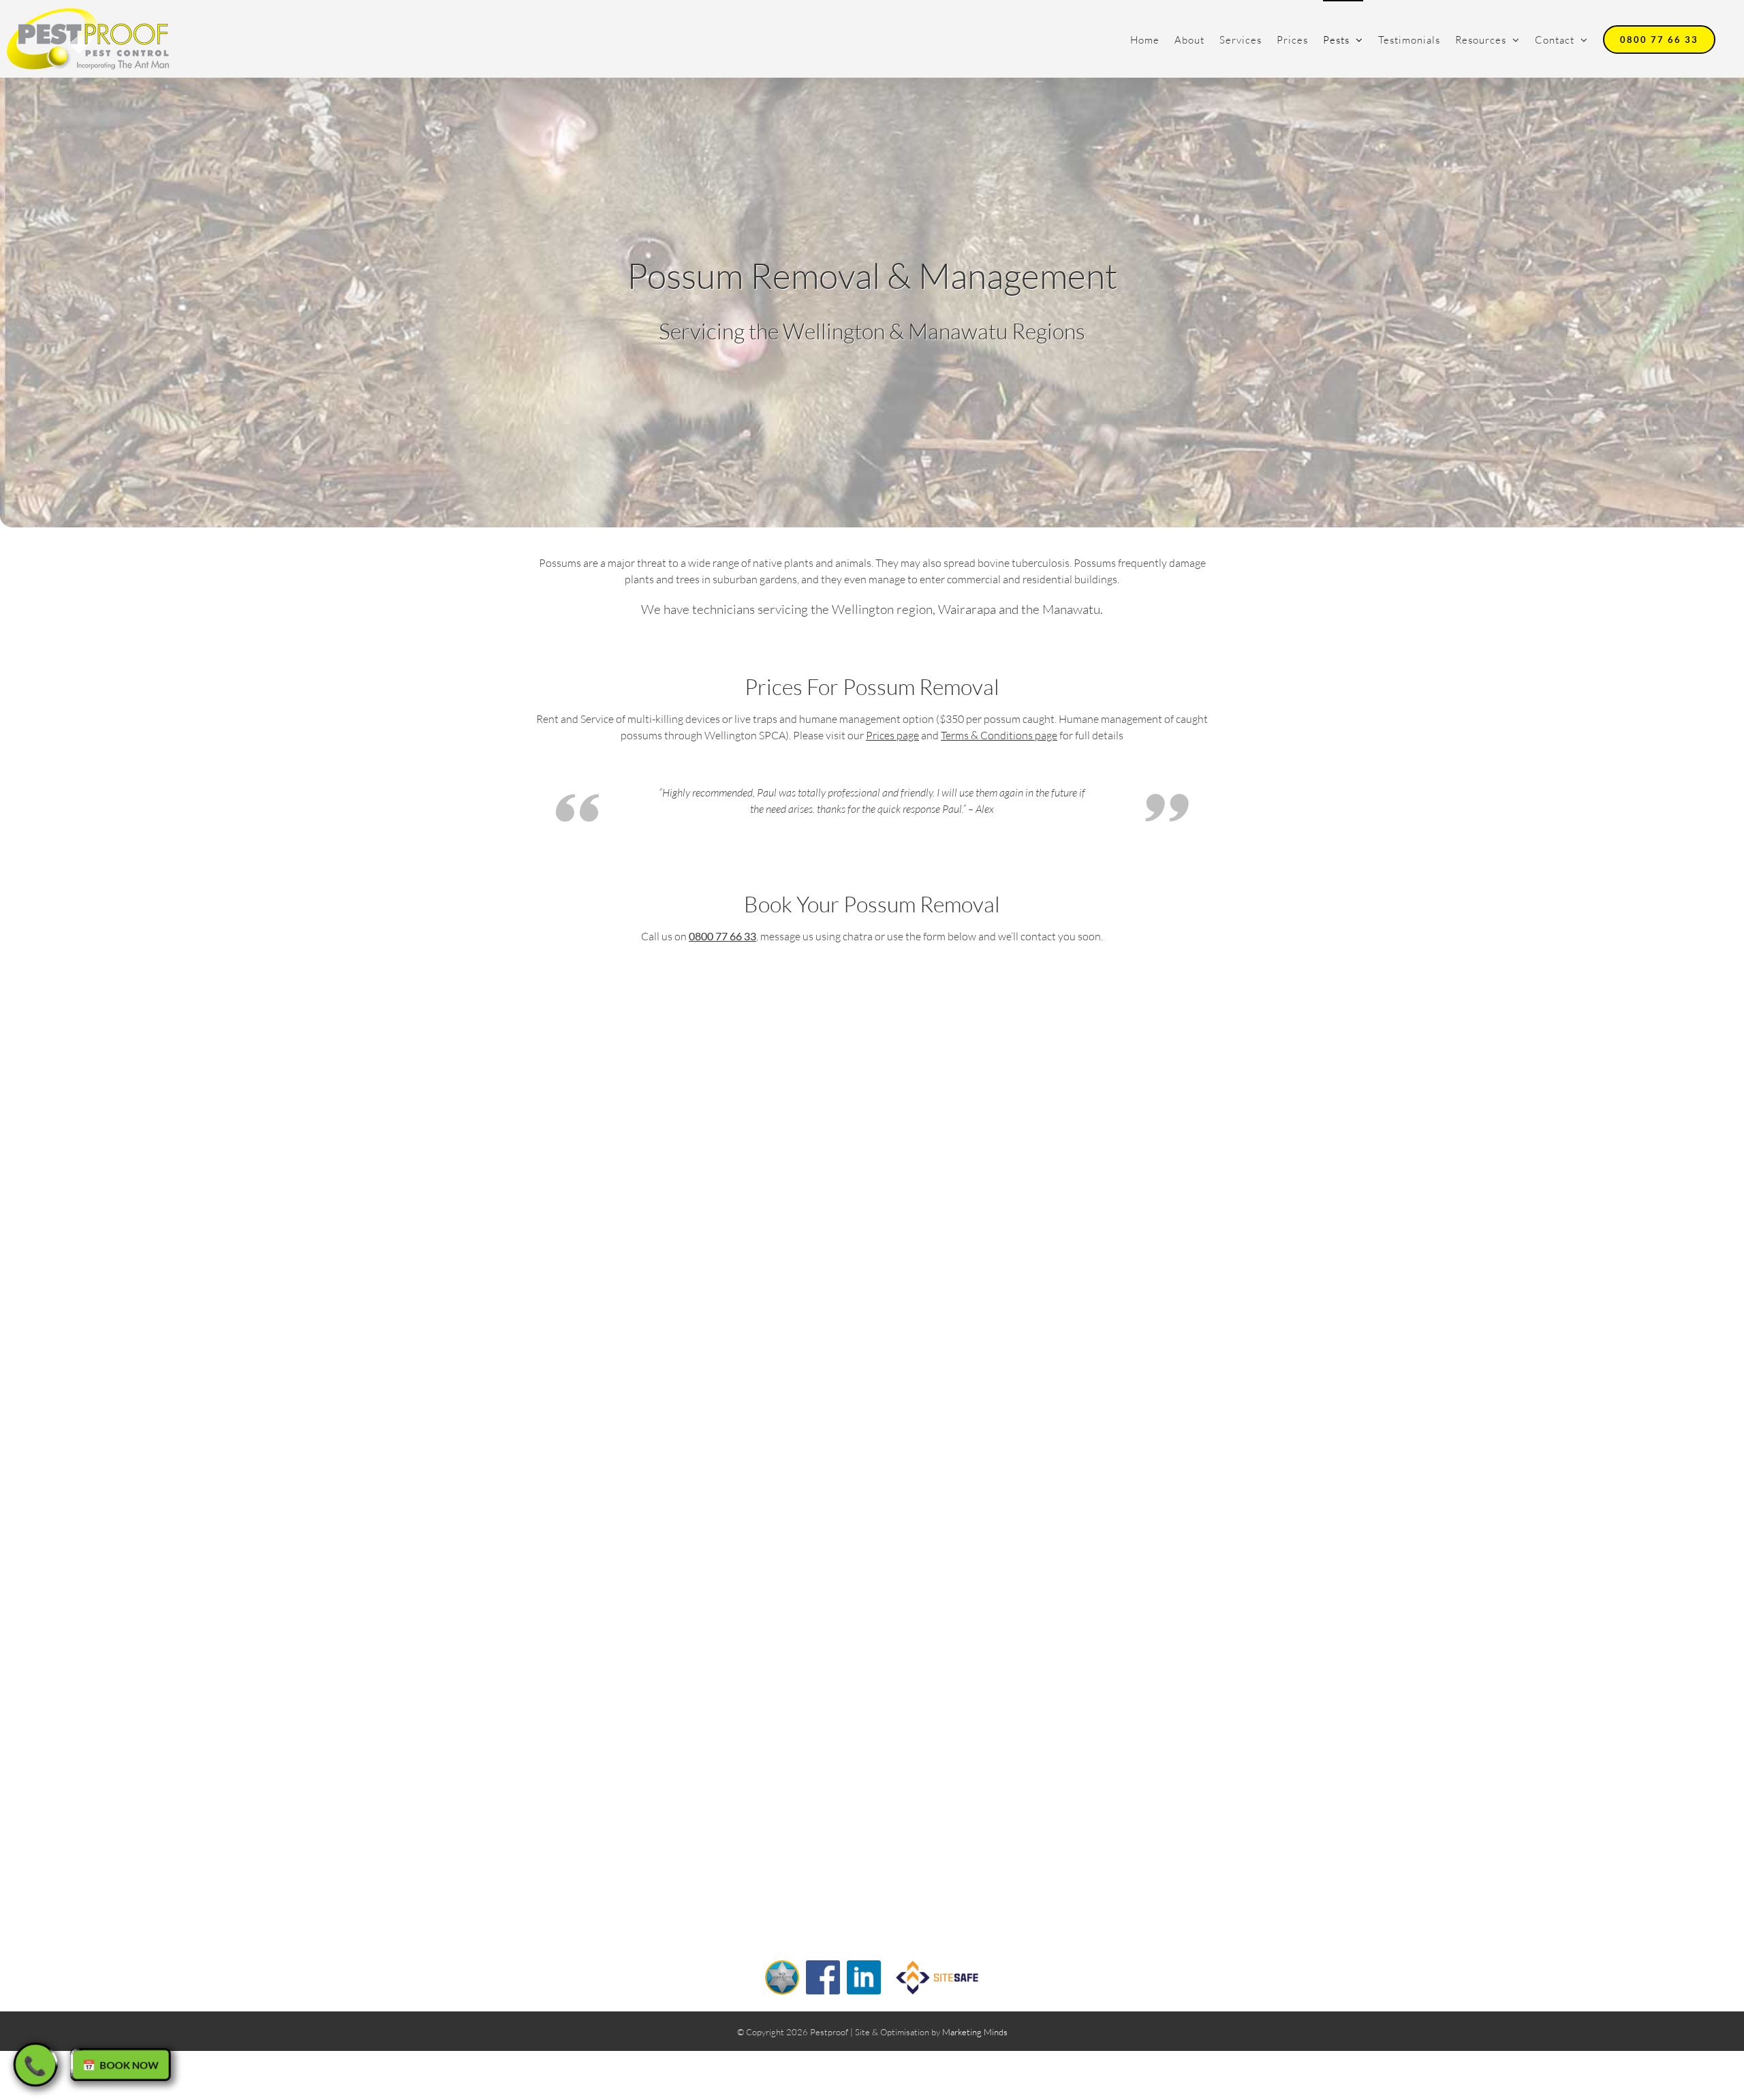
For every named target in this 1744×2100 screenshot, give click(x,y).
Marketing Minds (975, 2032)
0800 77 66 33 (722, 936)
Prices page (892, 735)
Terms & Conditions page (999, 735)
